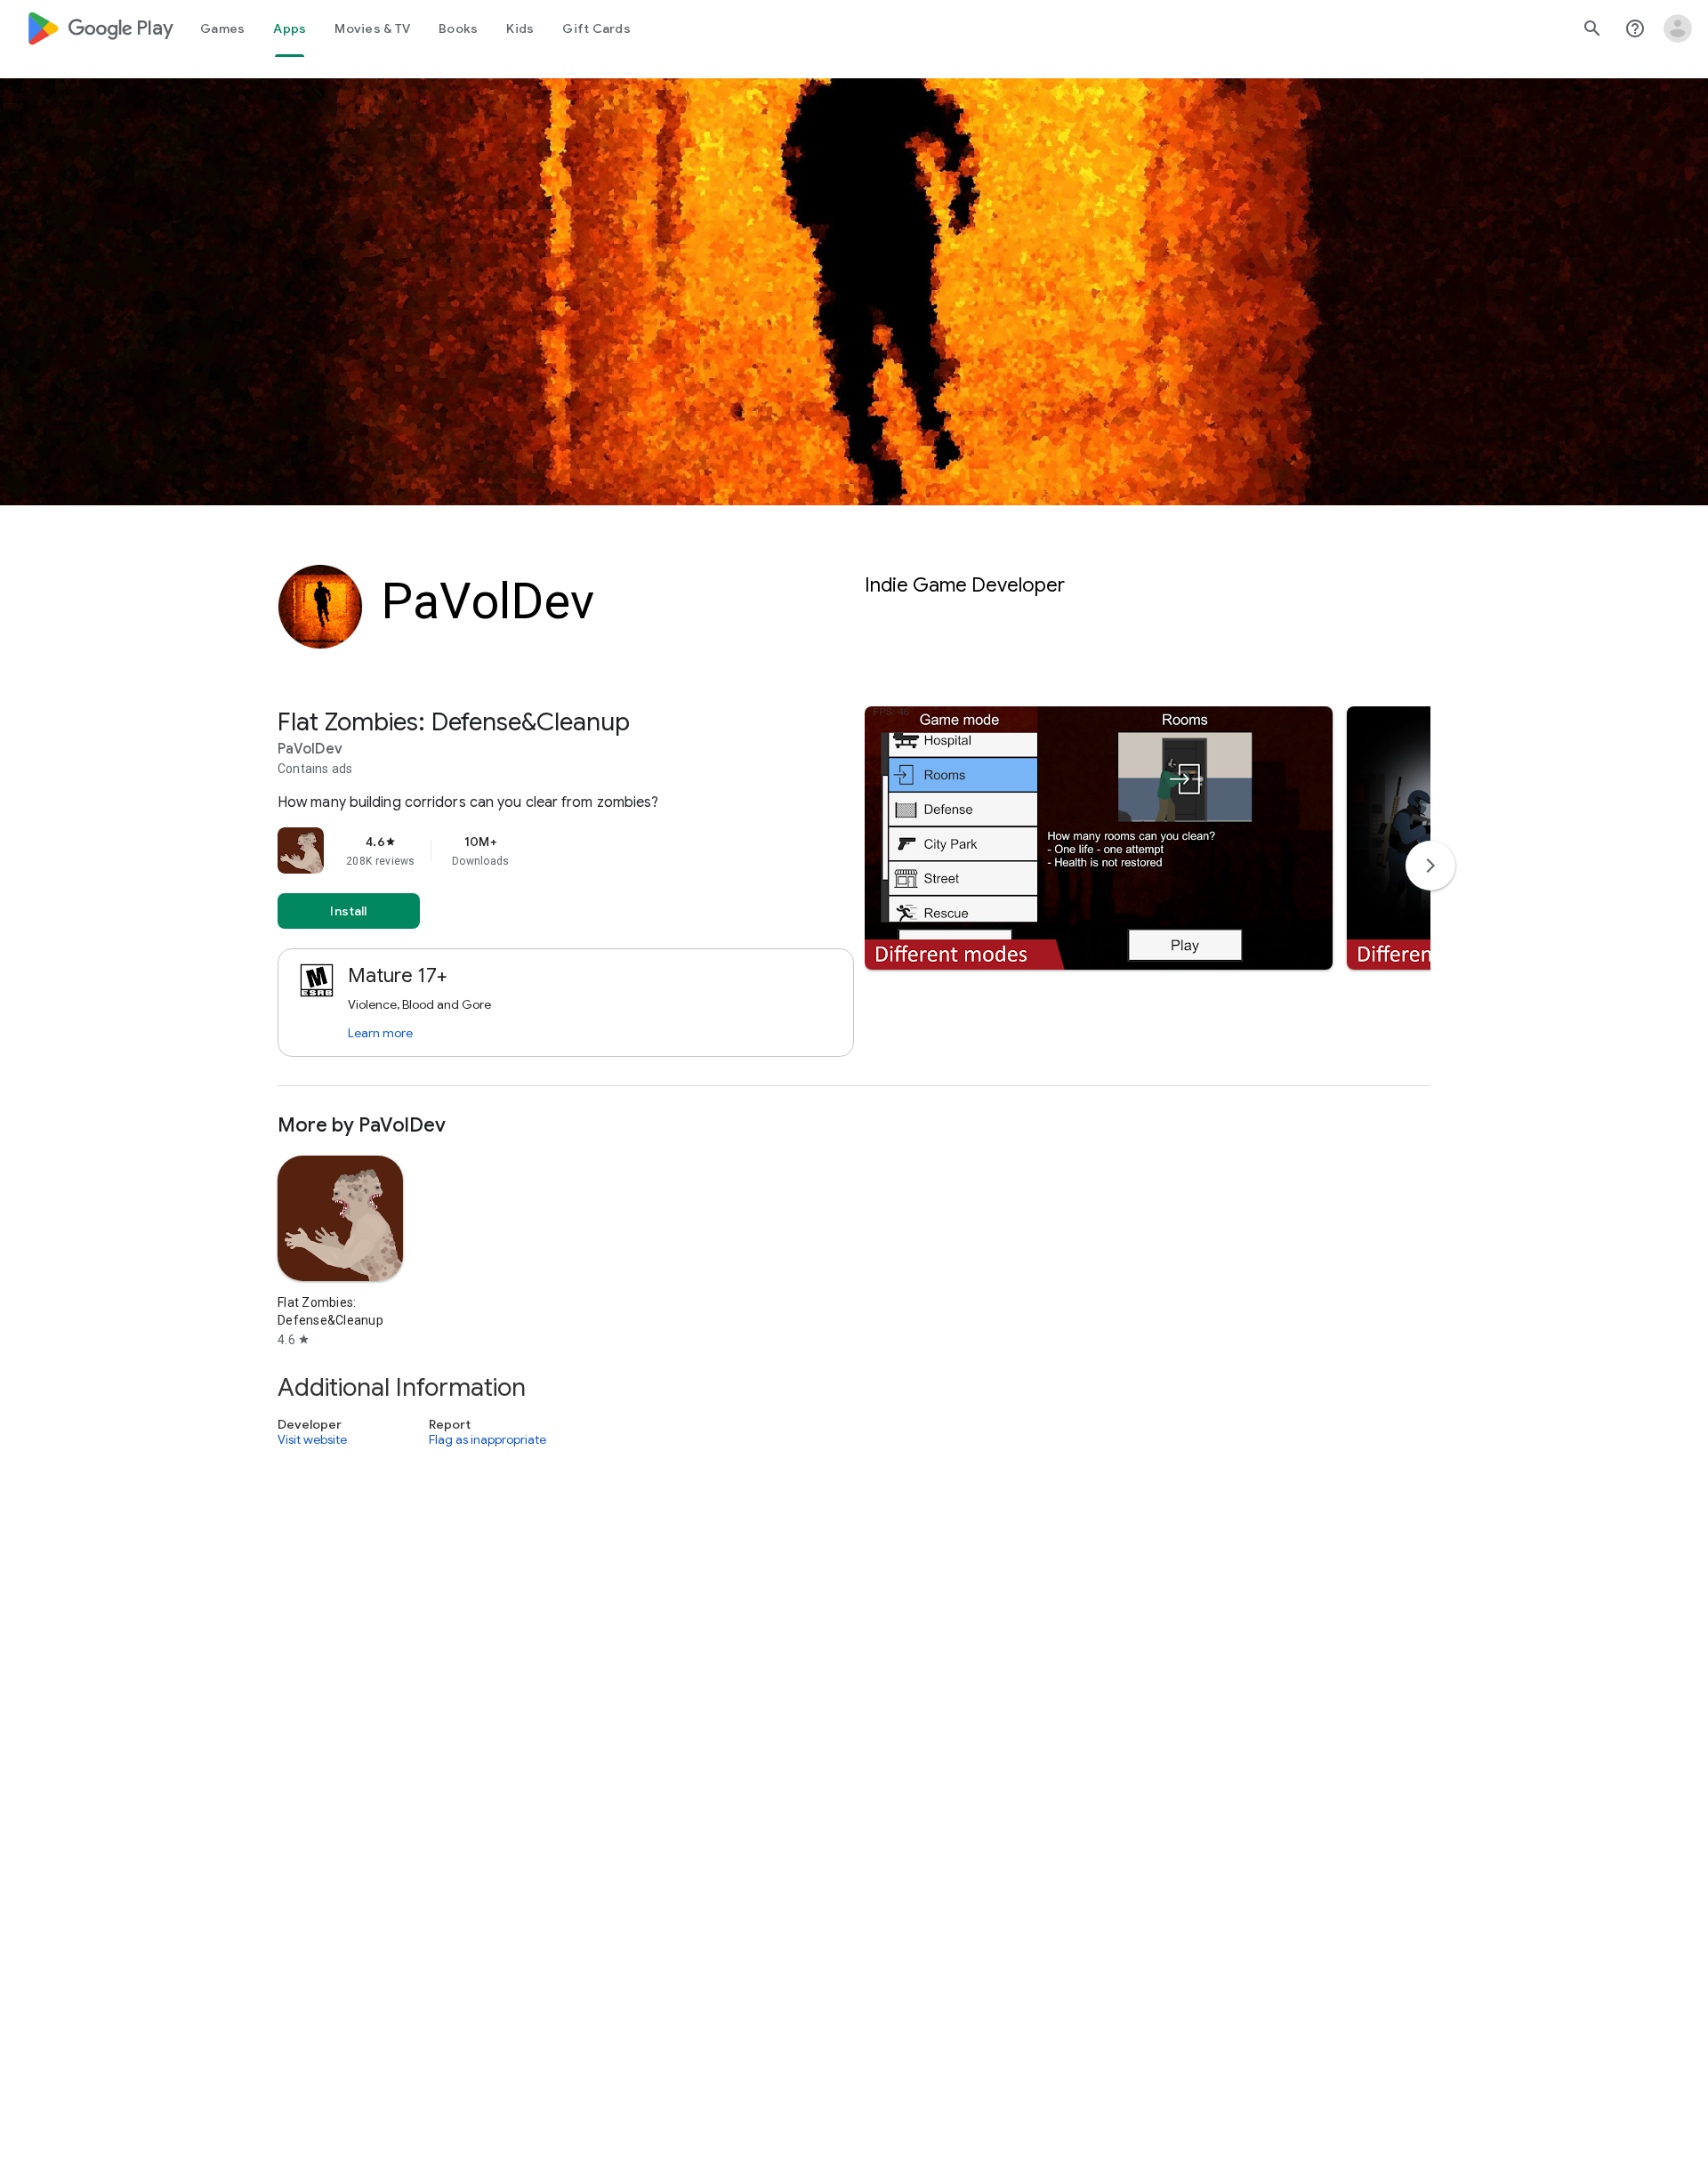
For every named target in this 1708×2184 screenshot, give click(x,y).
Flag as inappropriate (487, 1439)
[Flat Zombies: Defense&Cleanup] (854, 896)
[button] (1099, 838)
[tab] (222, 28)
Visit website (312, 1439)
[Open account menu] (1678, 28)
